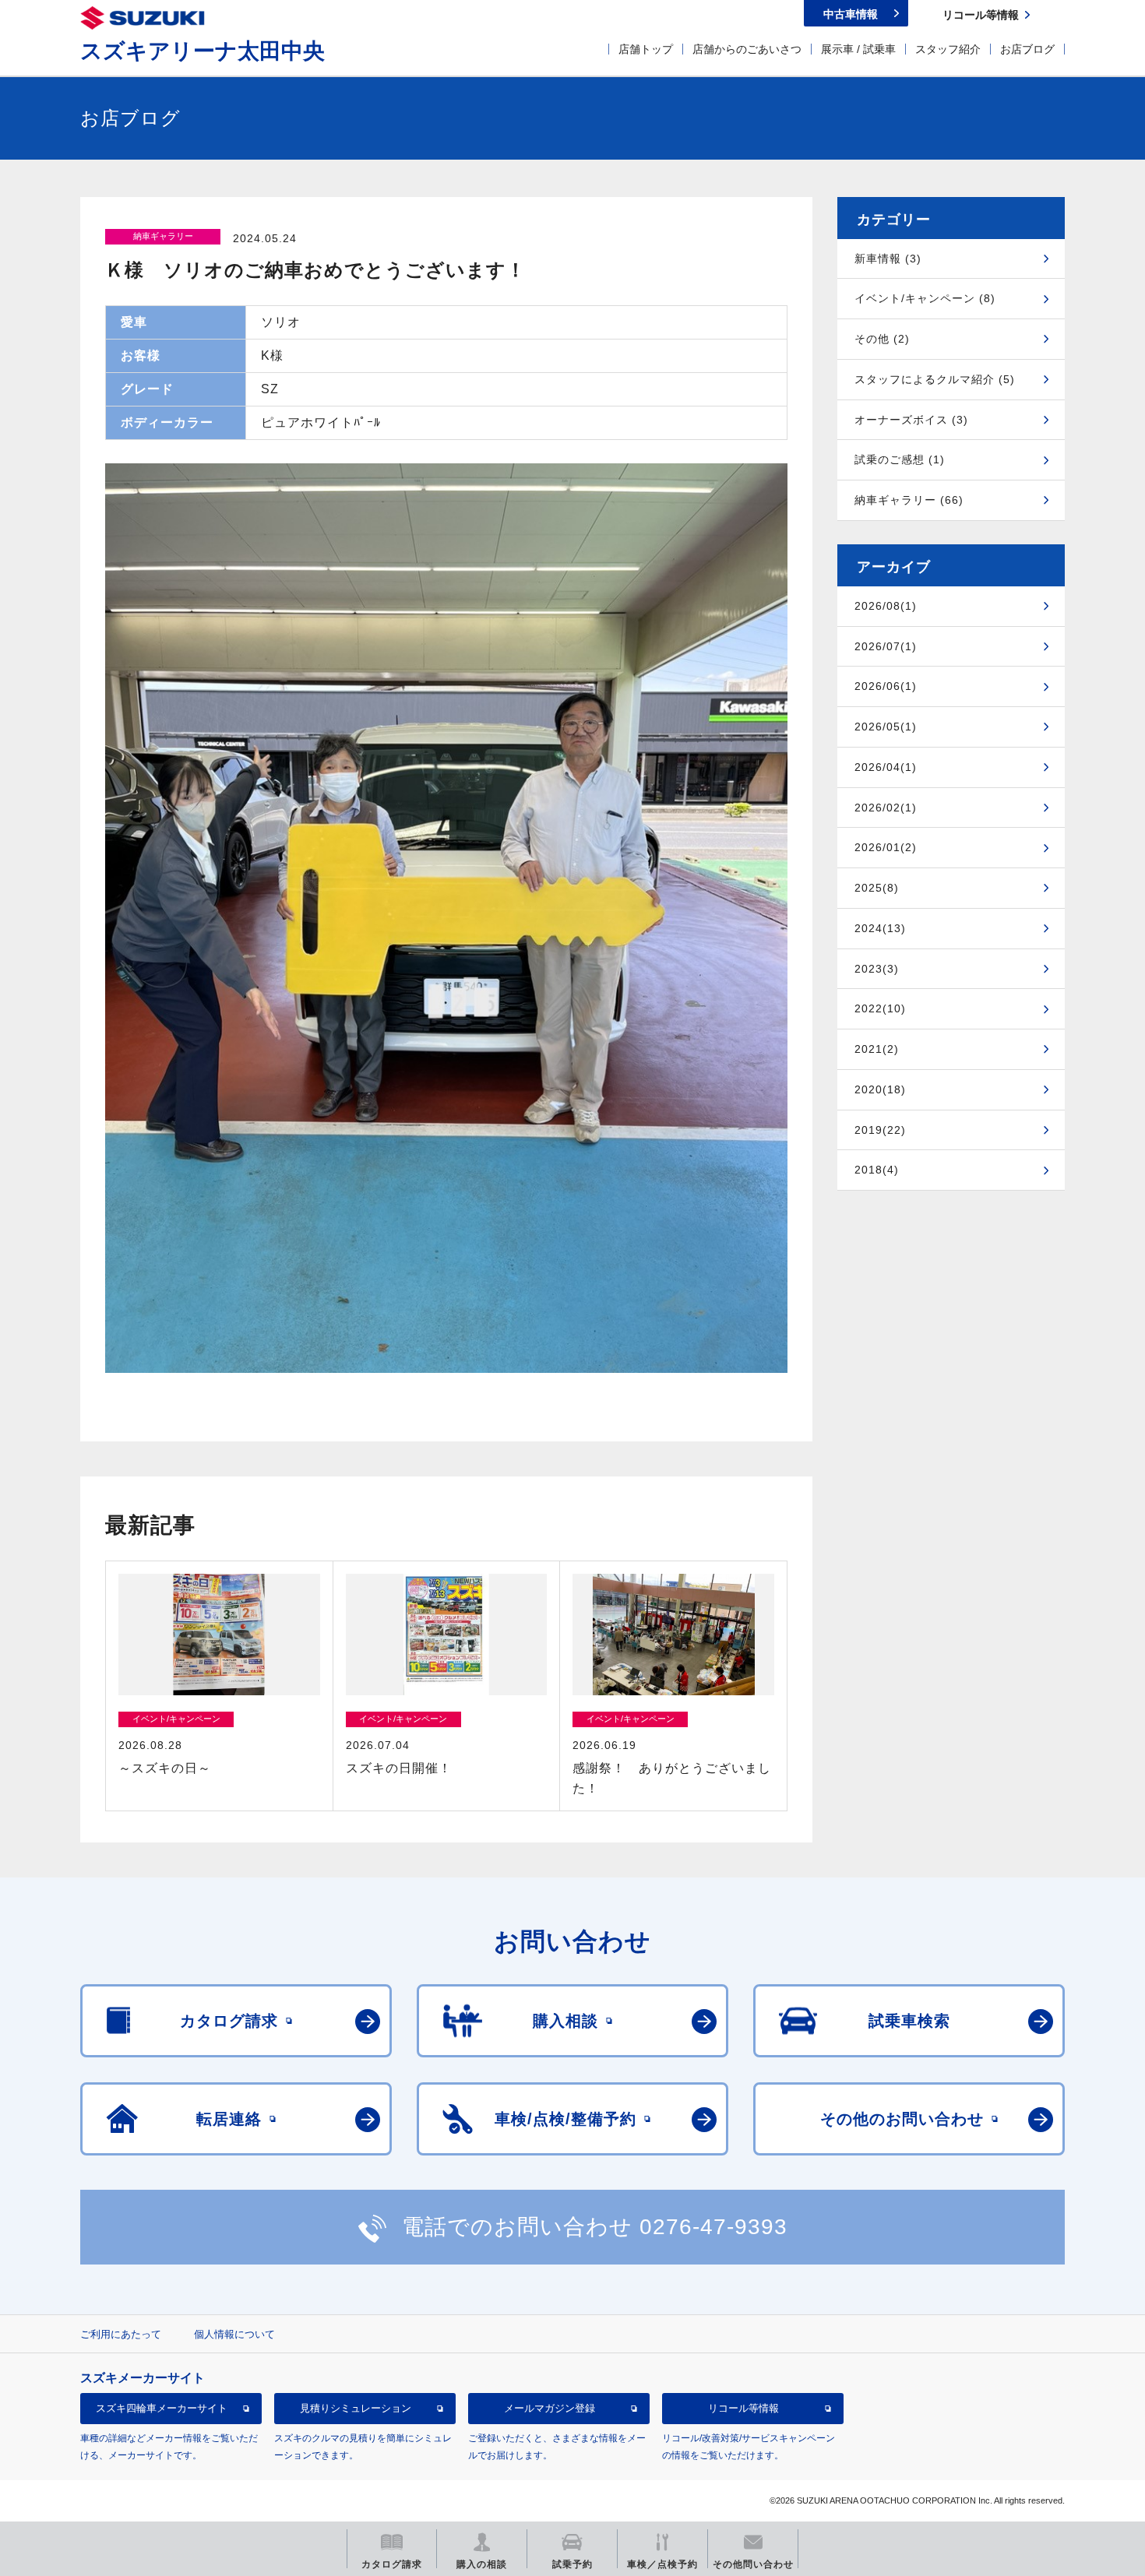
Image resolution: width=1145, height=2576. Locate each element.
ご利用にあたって (121, 2334)
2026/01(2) (886, 847)
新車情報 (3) (888, 259)
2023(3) (877, 969)
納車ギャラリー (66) (909, 500)
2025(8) (877, 888)
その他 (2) (882, 339)
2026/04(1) (886, 767)
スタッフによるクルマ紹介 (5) (935, 379)
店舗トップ (646, 49)
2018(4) (877, 1170)
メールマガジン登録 (550, 2408)
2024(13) (880, 928)
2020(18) (880, 1089)
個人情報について (234, 2334)
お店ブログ (1027, 49)
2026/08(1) (886, 606)
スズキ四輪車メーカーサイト (162, 2408)
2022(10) (880, 1008)
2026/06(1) (886, 686)
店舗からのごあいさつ (747, 49)
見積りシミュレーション (356, 2408)
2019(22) (880, 1130)
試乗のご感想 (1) (900, 459)
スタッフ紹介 (948, 49)
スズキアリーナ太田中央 (203, 51)
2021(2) (877, 1049)
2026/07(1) (886, 646)
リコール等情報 (743, 2408)
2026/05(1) (886, 727)
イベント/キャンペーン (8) (925, 298)
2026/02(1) (886, 808)
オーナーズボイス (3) (911, 420)
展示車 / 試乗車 (858, 49)
